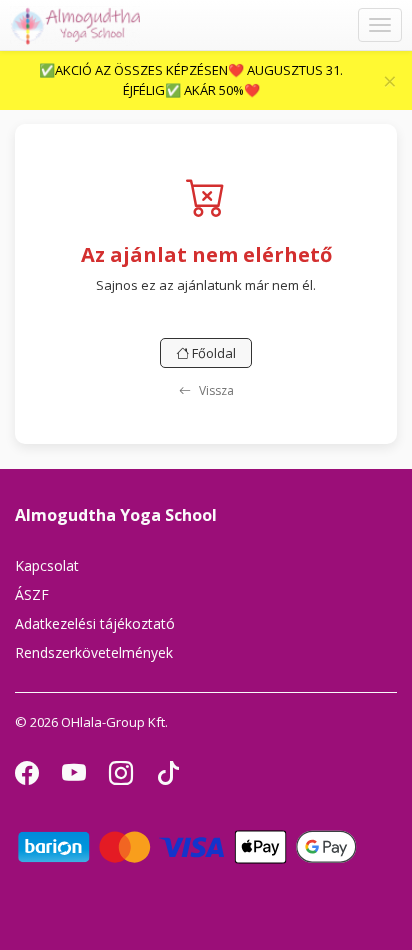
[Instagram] (122, 777)
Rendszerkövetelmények (94, 652)
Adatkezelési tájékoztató (95, 623)
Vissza (215, 390)
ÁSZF (32, 594)
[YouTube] (75, 777)
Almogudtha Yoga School (116, 515)
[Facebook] (28, 777)
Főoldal (212, 353)
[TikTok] (168, 777)
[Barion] (187, 845)
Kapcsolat (47, 565)
